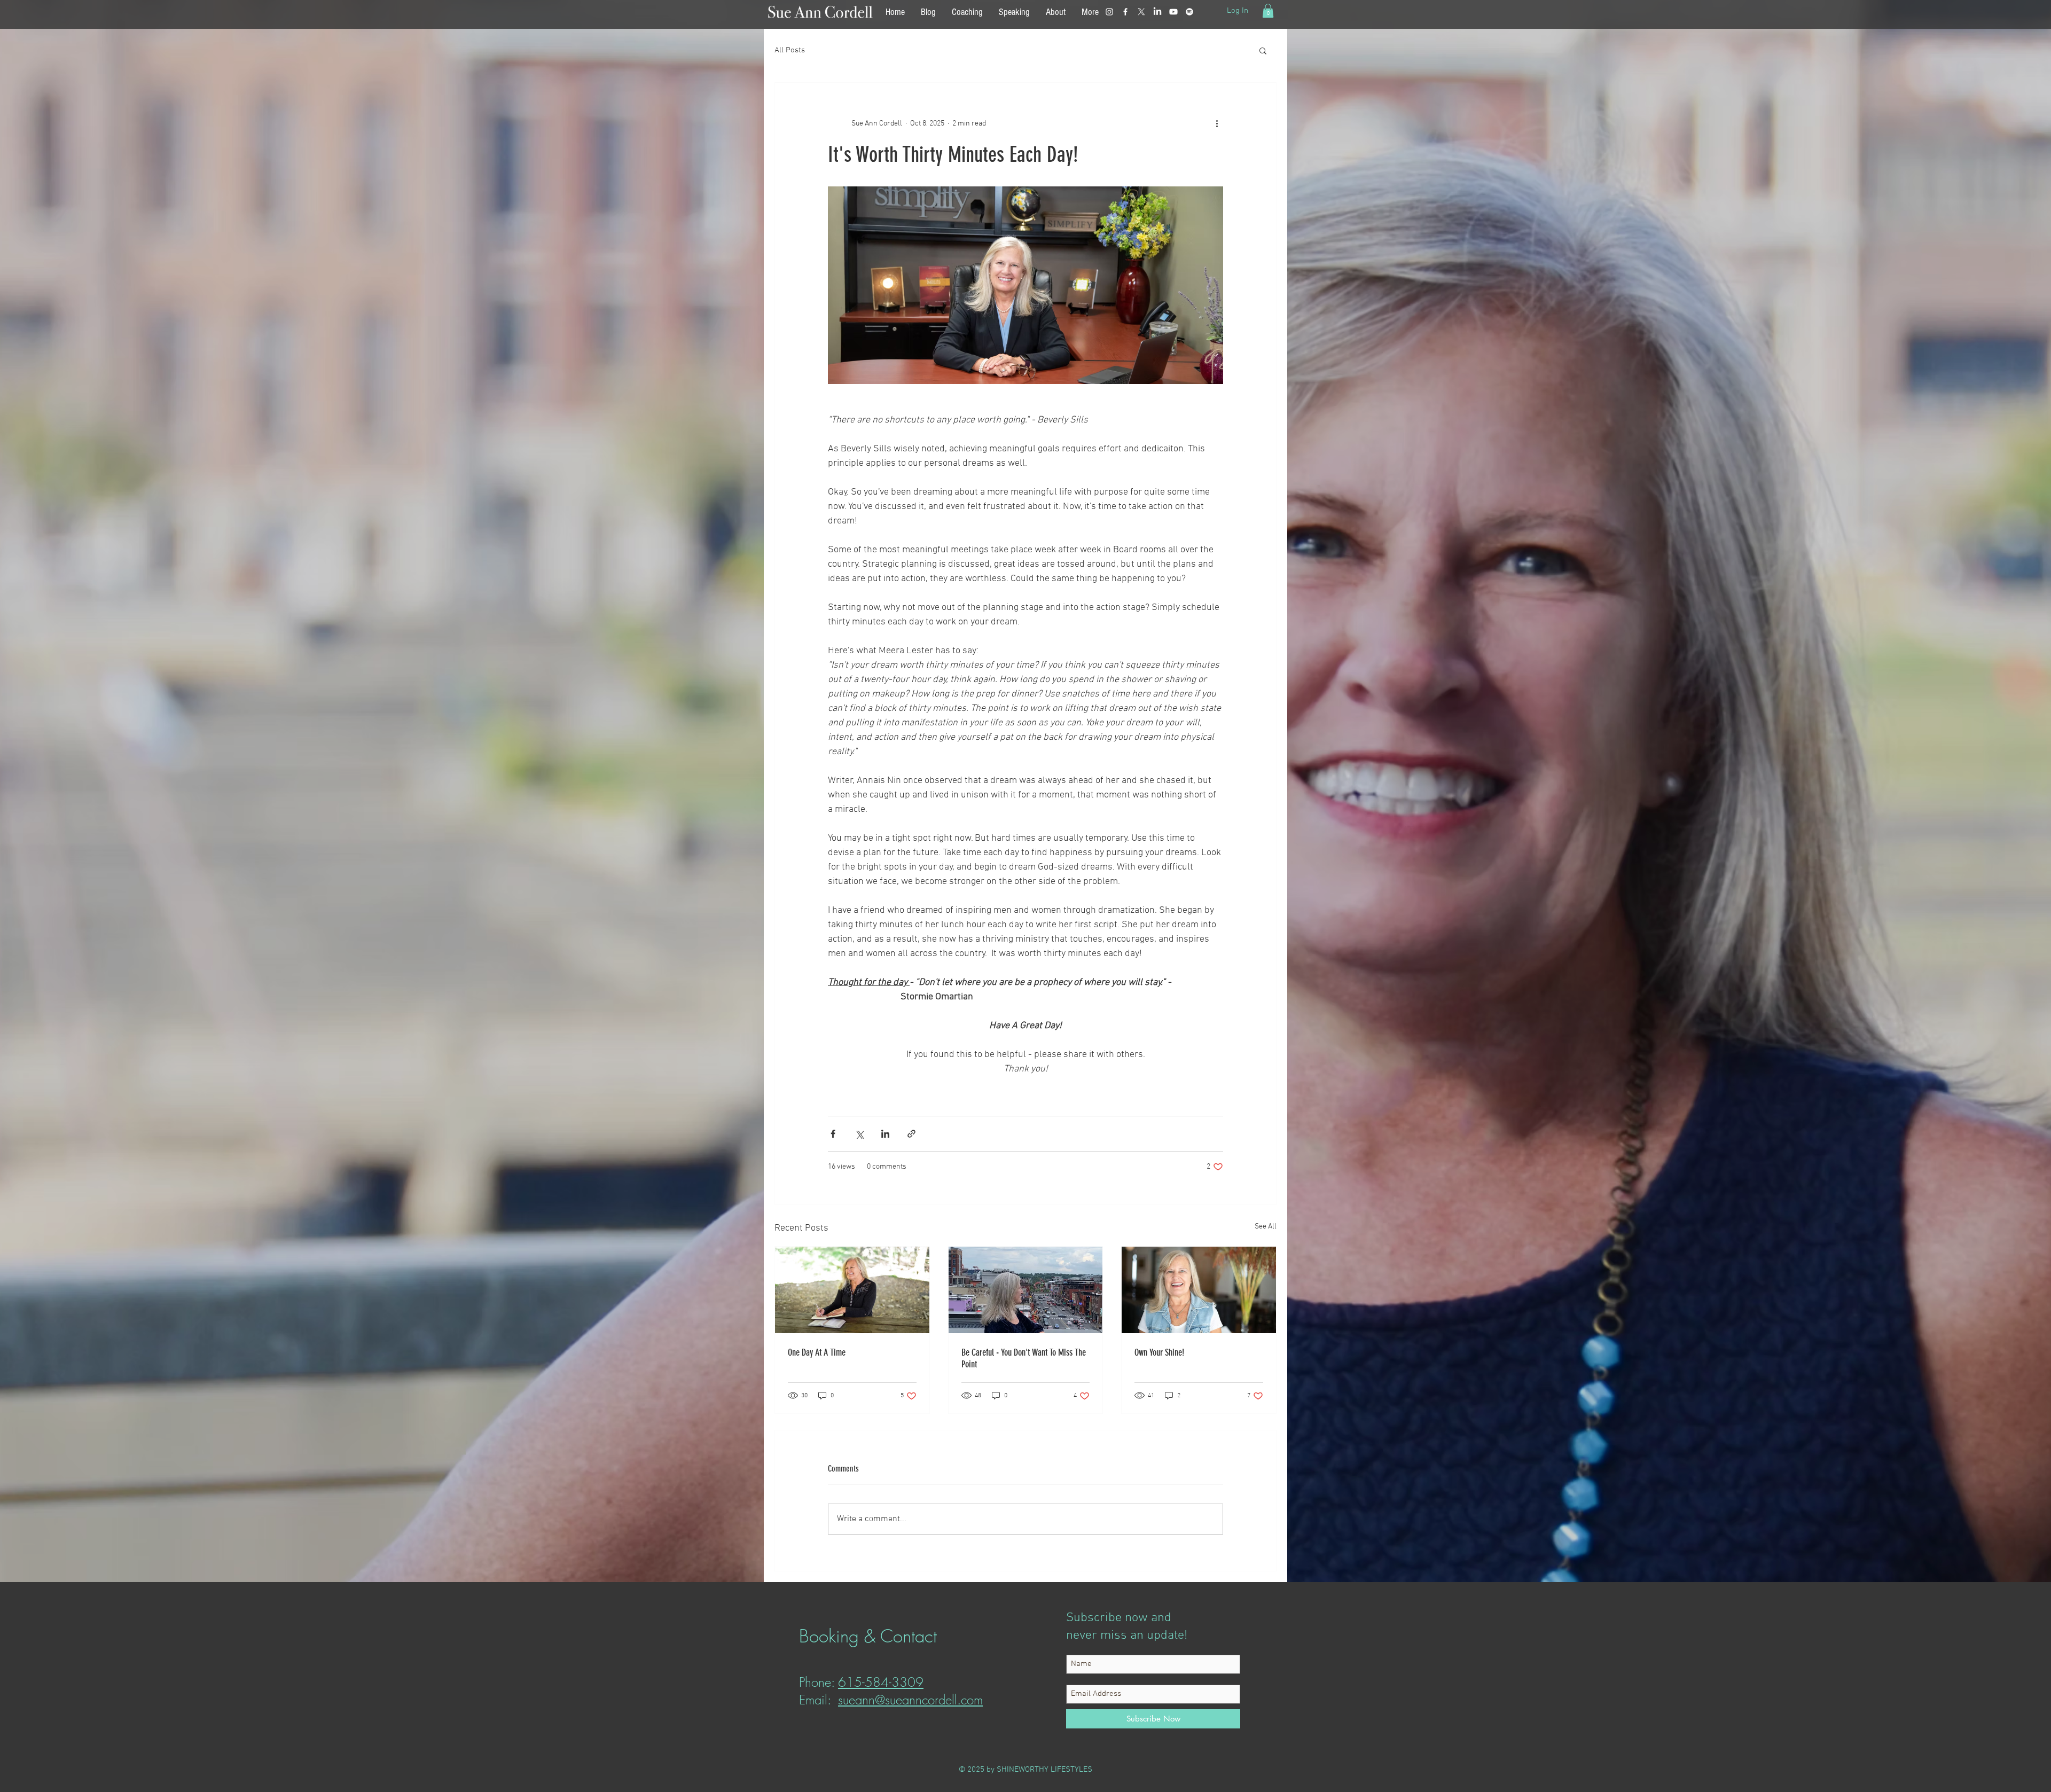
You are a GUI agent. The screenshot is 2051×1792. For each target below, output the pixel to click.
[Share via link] (911, 1134)
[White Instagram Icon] (1109, 12)
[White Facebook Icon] (1125, 12)
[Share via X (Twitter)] (859, 1134)
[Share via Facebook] (833, 1134)
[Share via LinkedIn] (885, 1134)
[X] (1141, 12)
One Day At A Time (817, 1352)
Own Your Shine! (1159, 1352)
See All (1266, 1227)
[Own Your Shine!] (1199, 1290)
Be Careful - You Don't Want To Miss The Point (1024, 1358)
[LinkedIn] (1157, 12)
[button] (1268, 11)
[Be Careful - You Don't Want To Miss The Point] (1026, 1290)
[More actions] (1217, 123)
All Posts (790, 50)
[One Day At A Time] (852, 1290)
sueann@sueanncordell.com (910, 1700)
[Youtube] (1173, 12)
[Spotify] (1189, 12)
